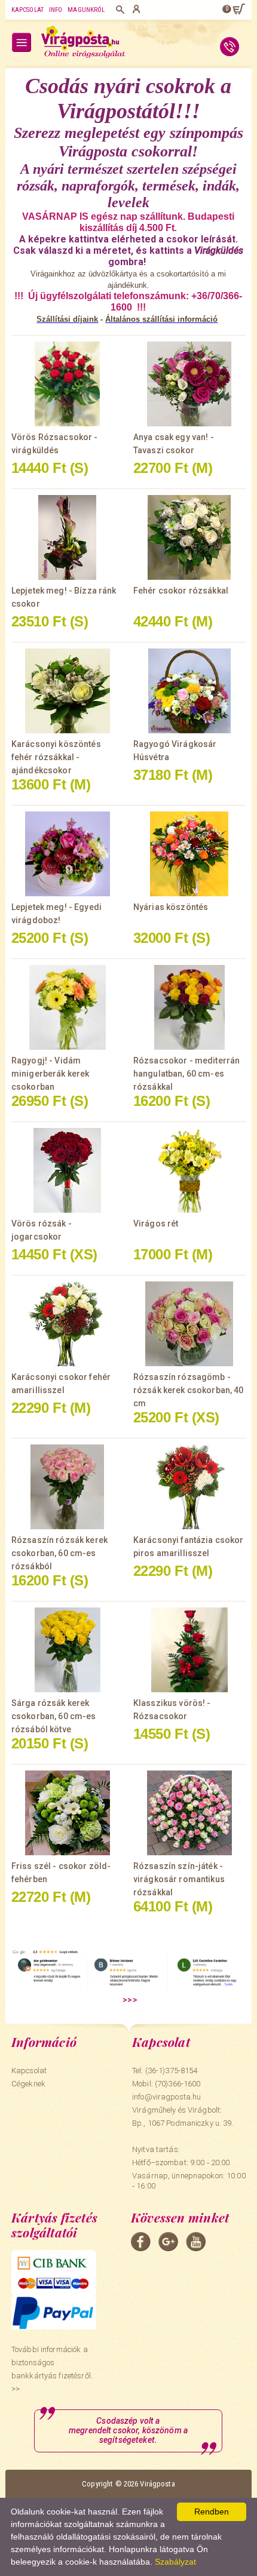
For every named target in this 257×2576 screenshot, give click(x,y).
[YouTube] (196, 2242)
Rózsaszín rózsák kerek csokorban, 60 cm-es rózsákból (59, 1553)
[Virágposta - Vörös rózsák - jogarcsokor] (68, 1170)
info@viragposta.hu (166, 2097)
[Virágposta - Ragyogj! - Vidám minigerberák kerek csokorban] (68, 1007)
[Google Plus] (168, 2242)
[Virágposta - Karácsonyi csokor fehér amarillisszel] (68, 1324)
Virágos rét (156, 1224)
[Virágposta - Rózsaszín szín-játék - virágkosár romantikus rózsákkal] (189, 1813)
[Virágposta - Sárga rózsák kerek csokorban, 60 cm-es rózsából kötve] (68, 1650)
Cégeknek (28, 2084)
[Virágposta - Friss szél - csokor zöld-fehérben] (68, 1813)
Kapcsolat (27, 10)
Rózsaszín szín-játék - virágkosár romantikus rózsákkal (179, 1879)
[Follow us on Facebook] (141, 2242)
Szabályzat (175, 2562)
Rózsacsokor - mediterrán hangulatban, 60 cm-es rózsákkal (186, 1074)
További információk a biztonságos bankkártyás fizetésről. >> (52, 2369)
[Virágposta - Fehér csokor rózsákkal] (189, 537)
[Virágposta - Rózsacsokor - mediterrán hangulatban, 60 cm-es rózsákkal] (189, 1007)
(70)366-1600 (178, 2084)
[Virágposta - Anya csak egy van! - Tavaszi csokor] (189, 384)
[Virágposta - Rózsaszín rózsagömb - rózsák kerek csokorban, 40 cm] (189, 1324)
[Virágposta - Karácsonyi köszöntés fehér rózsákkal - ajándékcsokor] (68, 691)
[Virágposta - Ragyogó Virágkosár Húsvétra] (189, 691)
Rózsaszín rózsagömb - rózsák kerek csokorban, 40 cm (189, 1390)
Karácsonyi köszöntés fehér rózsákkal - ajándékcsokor (56, 757)
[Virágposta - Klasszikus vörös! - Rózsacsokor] (189, 1650)
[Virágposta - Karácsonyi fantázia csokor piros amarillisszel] (189, 1487)
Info (56, 10)
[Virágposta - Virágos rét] (189, 1170)
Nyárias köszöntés (171, 907)
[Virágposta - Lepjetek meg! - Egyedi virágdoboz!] (68, 854)
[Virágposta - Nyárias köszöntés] (189, 854)
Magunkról (86, 10)
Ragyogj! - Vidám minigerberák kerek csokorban (51, 1074)
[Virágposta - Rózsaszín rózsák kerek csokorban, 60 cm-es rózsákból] (68, 1487)
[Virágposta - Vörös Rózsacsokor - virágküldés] (68, 384)
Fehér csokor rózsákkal (181, 591)
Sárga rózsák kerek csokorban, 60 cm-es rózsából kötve (54, 1716)
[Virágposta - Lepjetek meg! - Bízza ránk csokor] (68, 537)
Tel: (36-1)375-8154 (165, 2071)
